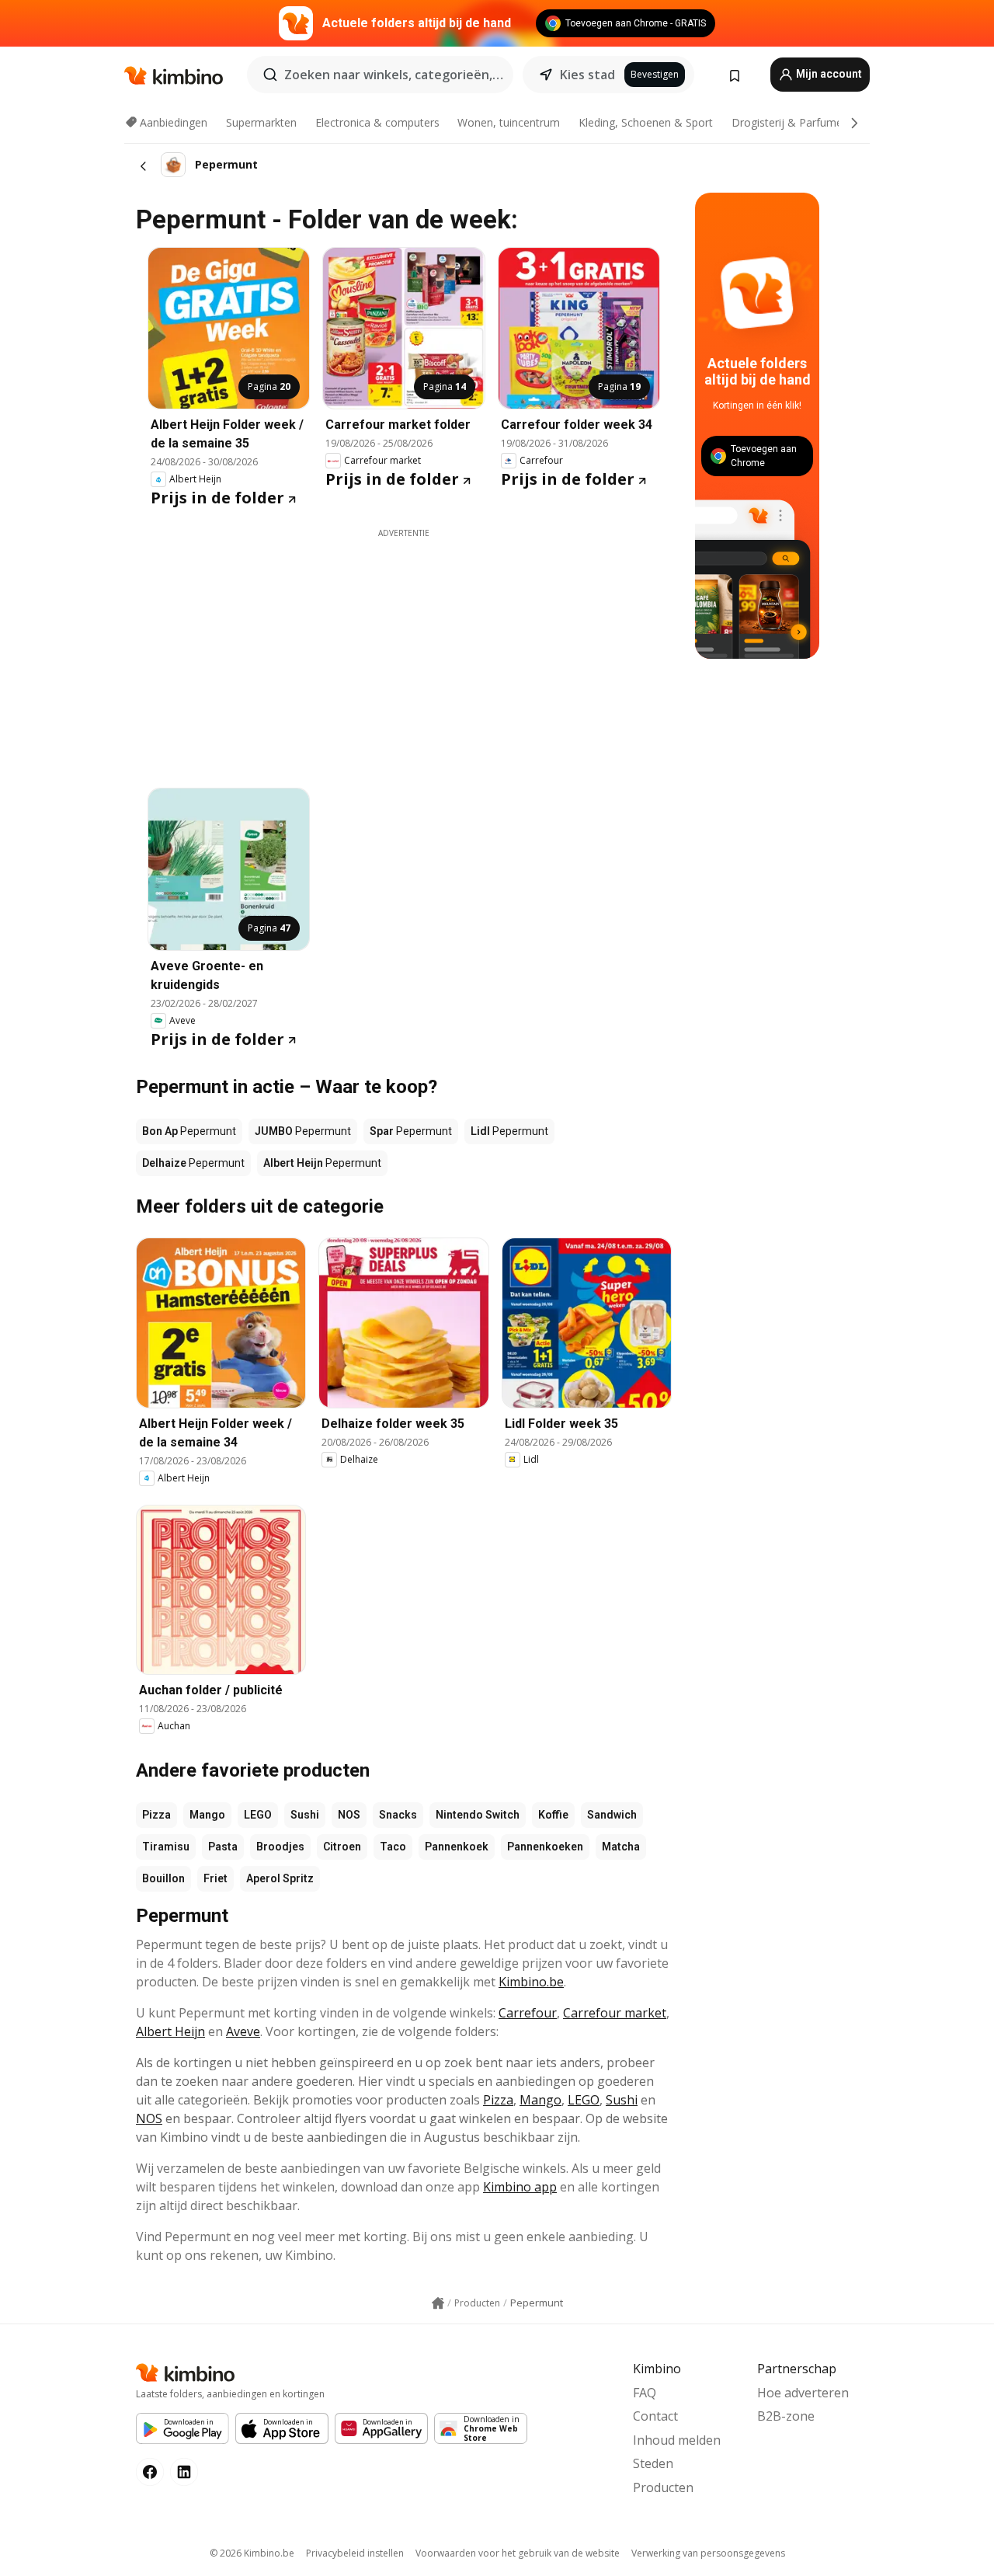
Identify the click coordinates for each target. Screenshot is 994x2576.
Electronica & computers (377, 122)
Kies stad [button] (587, 75)
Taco (393, 1847)
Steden (653, 2463)
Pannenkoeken (545, 1847)
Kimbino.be (531, 1982)
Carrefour (528, 2013)
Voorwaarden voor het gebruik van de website (518, 2553)
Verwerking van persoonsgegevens (708, 2553)
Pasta (223, 1847)
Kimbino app (520, 2187)
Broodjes (280, 1847)
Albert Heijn (170, 2031)
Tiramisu (166, 1847)
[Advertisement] (450, 648)
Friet (215, 1878)
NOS (349, 1815)
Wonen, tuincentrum (509, 122)
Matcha (621, 1847)
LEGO (258, 1815)
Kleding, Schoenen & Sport (646, 122)
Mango (207, 1815)
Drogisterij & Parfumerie (793, 122)
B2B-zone (786, 2416)
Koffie (553, 1815)
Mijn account (828, 74)
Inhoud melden (677, 2440)
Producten (663, 2487)
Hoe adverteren (803, 2393)
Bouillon (163, 1878)
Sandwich (612, 1815)
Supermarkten (261, 122)
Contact (655, 2416)
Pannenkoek (457, 1847)
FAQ (645, 2393)
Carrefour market (615, 2013)
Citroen (342, 1847)
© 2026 (252, 2553)
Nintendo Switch (478, 1815)
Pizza (156, 1815)
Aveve (243, 2031)
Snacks (398, 1815)
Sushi (305, 1815)
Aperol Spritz (280, 1878)
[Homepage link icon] (438, 2303)
